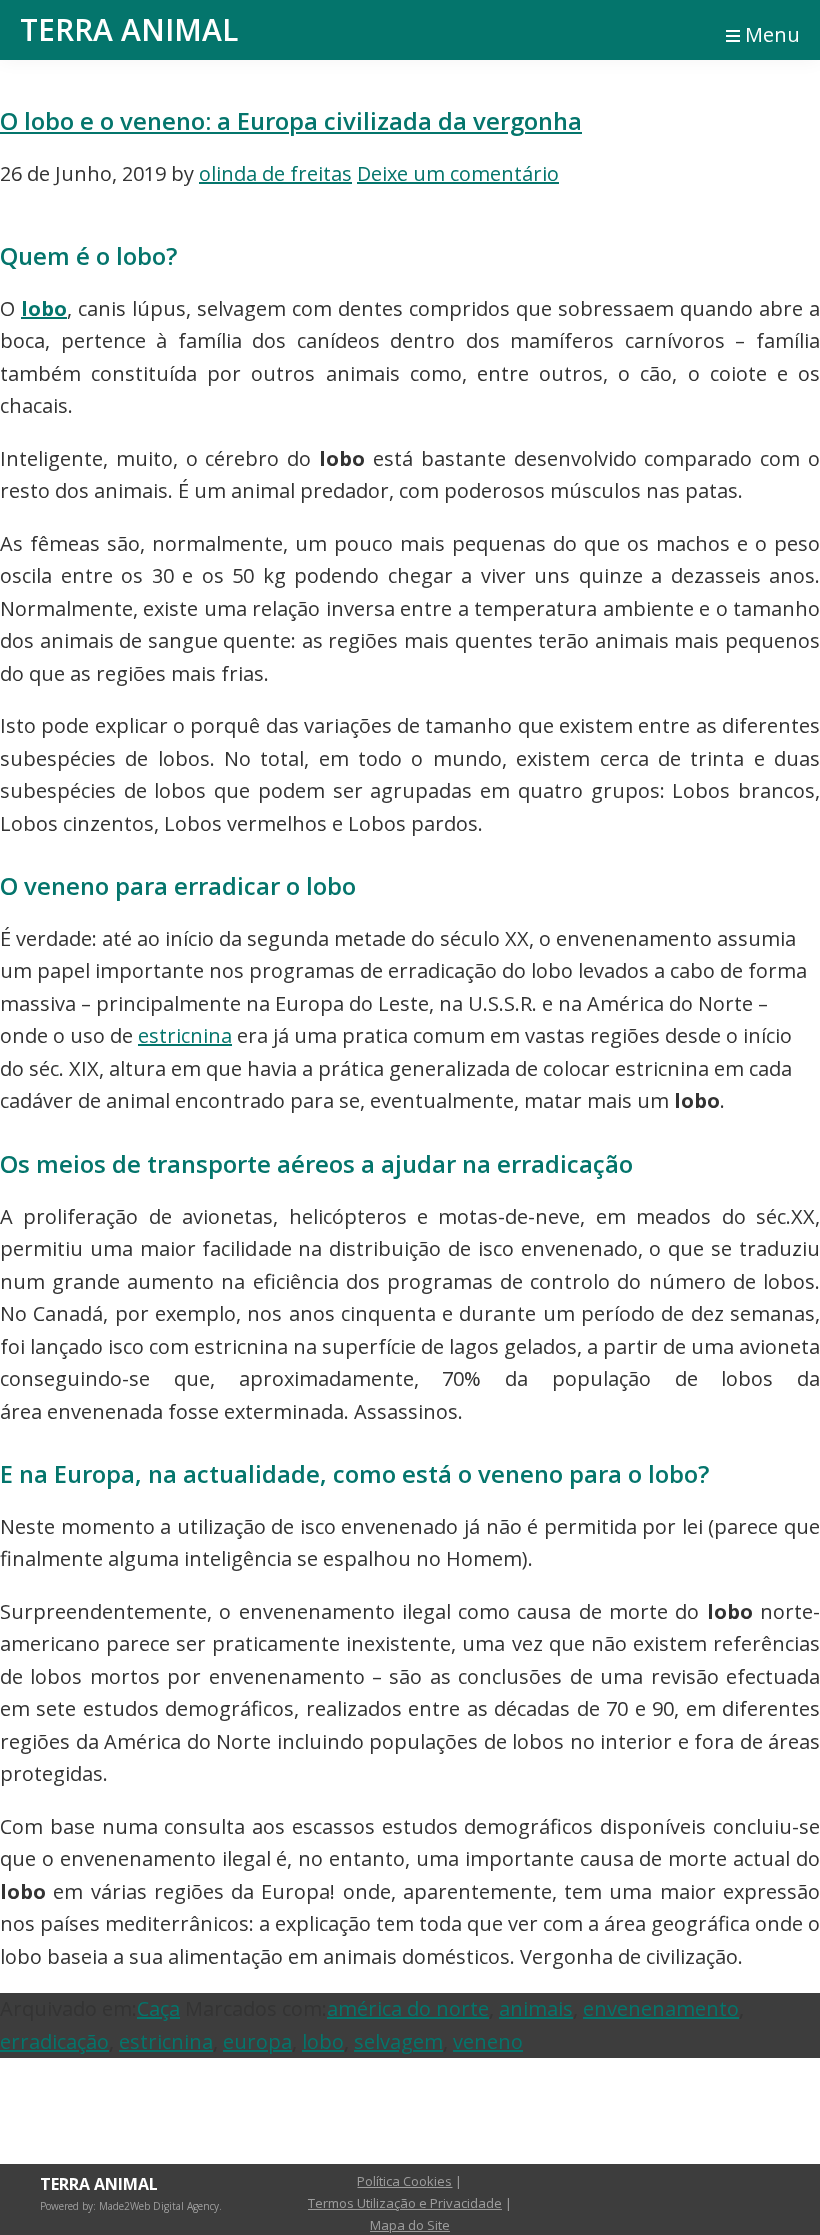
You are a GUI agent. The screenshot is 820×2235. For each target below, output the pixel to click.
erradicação (54, 2041)
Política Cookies (404, 2181)
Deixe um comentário (458, 173)
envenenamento (661, 2008)
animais (536, 2008)
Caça (158, 2008)
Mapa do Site (410, 2225)
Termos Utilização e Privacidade (405, 2203)
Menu (772, 34)
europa (257, 2041)
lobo (44, 308)
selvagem (398, 2041)
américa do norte (408, 2008)
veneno (488, 2041)
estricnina (185, 1035)
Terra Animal (129, 29)
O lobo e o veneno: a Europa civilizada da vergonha (291, 120)
